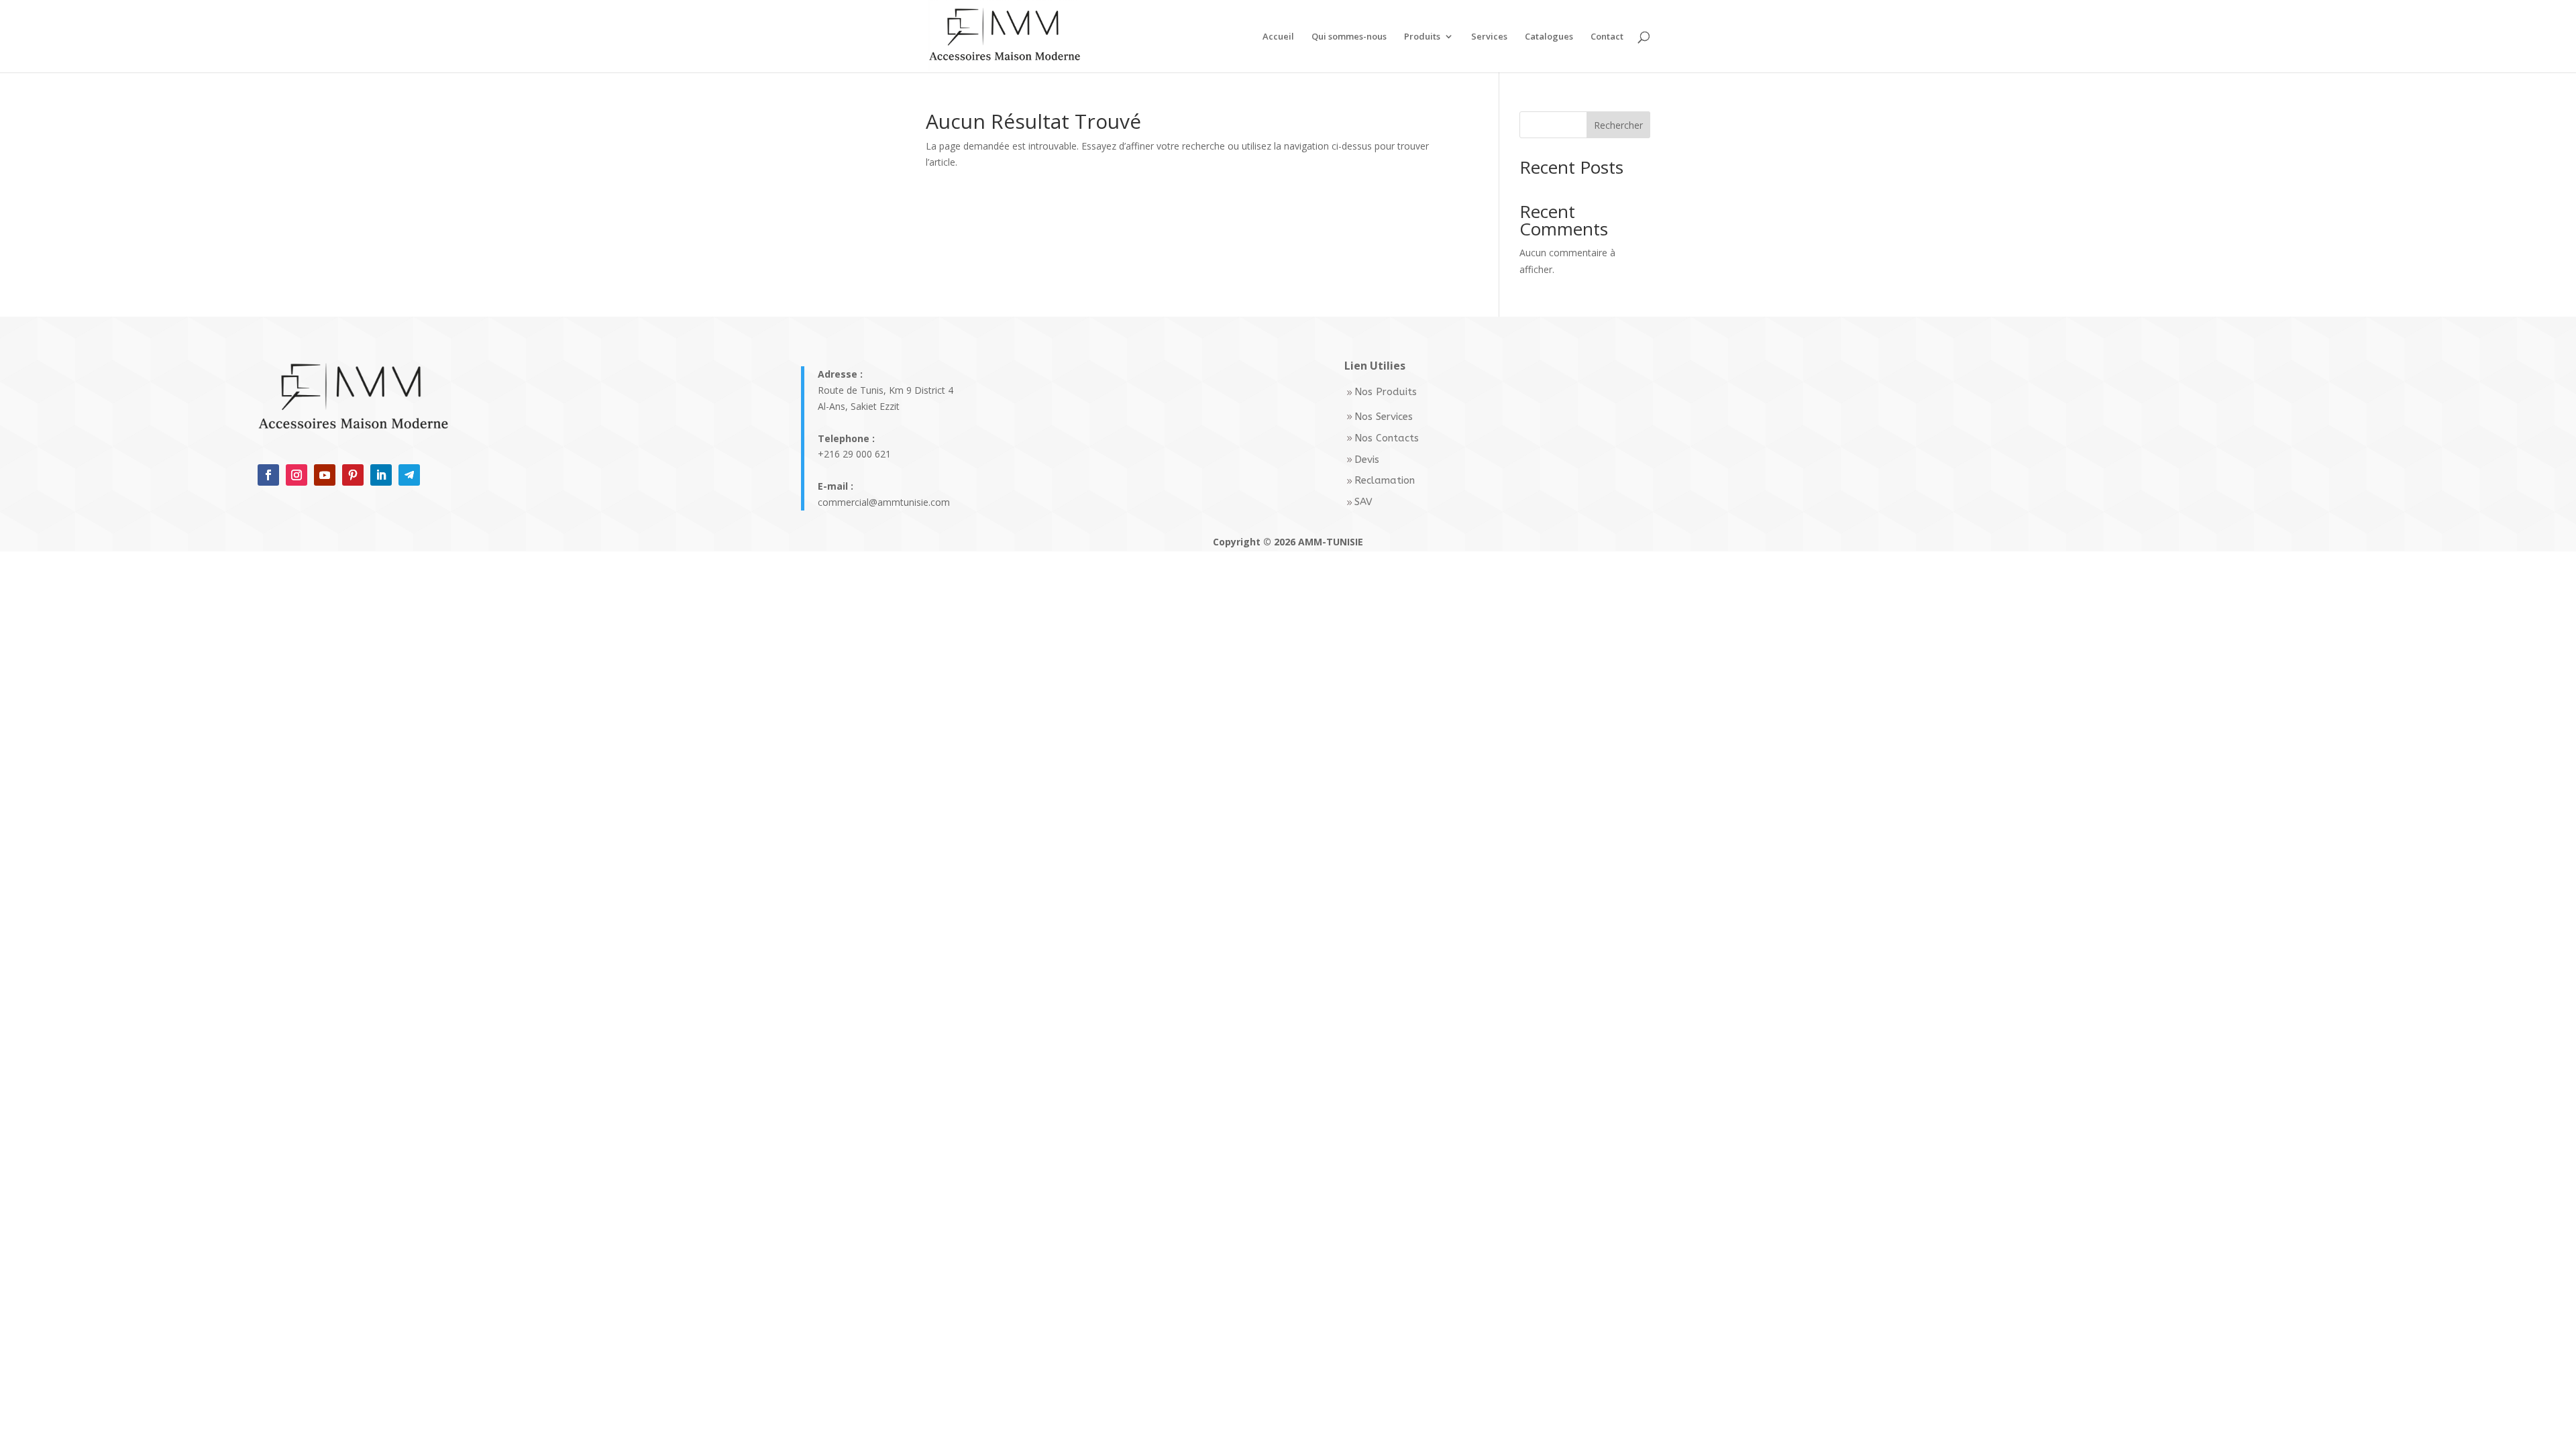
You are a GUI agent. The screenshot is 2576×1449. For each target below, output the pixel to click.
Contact (1607, 37)
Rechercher (1618, 125)
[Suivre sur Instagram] (297, 475)
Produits (1422, 37)
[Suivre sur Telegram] (409, 475)
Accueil (1278, 37)
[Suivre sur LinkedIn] (381, 475)
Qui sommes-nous (1349, 37)
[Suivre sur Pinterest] (353, 475)
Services (1489, 37)
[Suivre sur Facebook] (268, 475)
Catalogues (1549, 37)
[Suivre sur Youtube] (325, 475)
